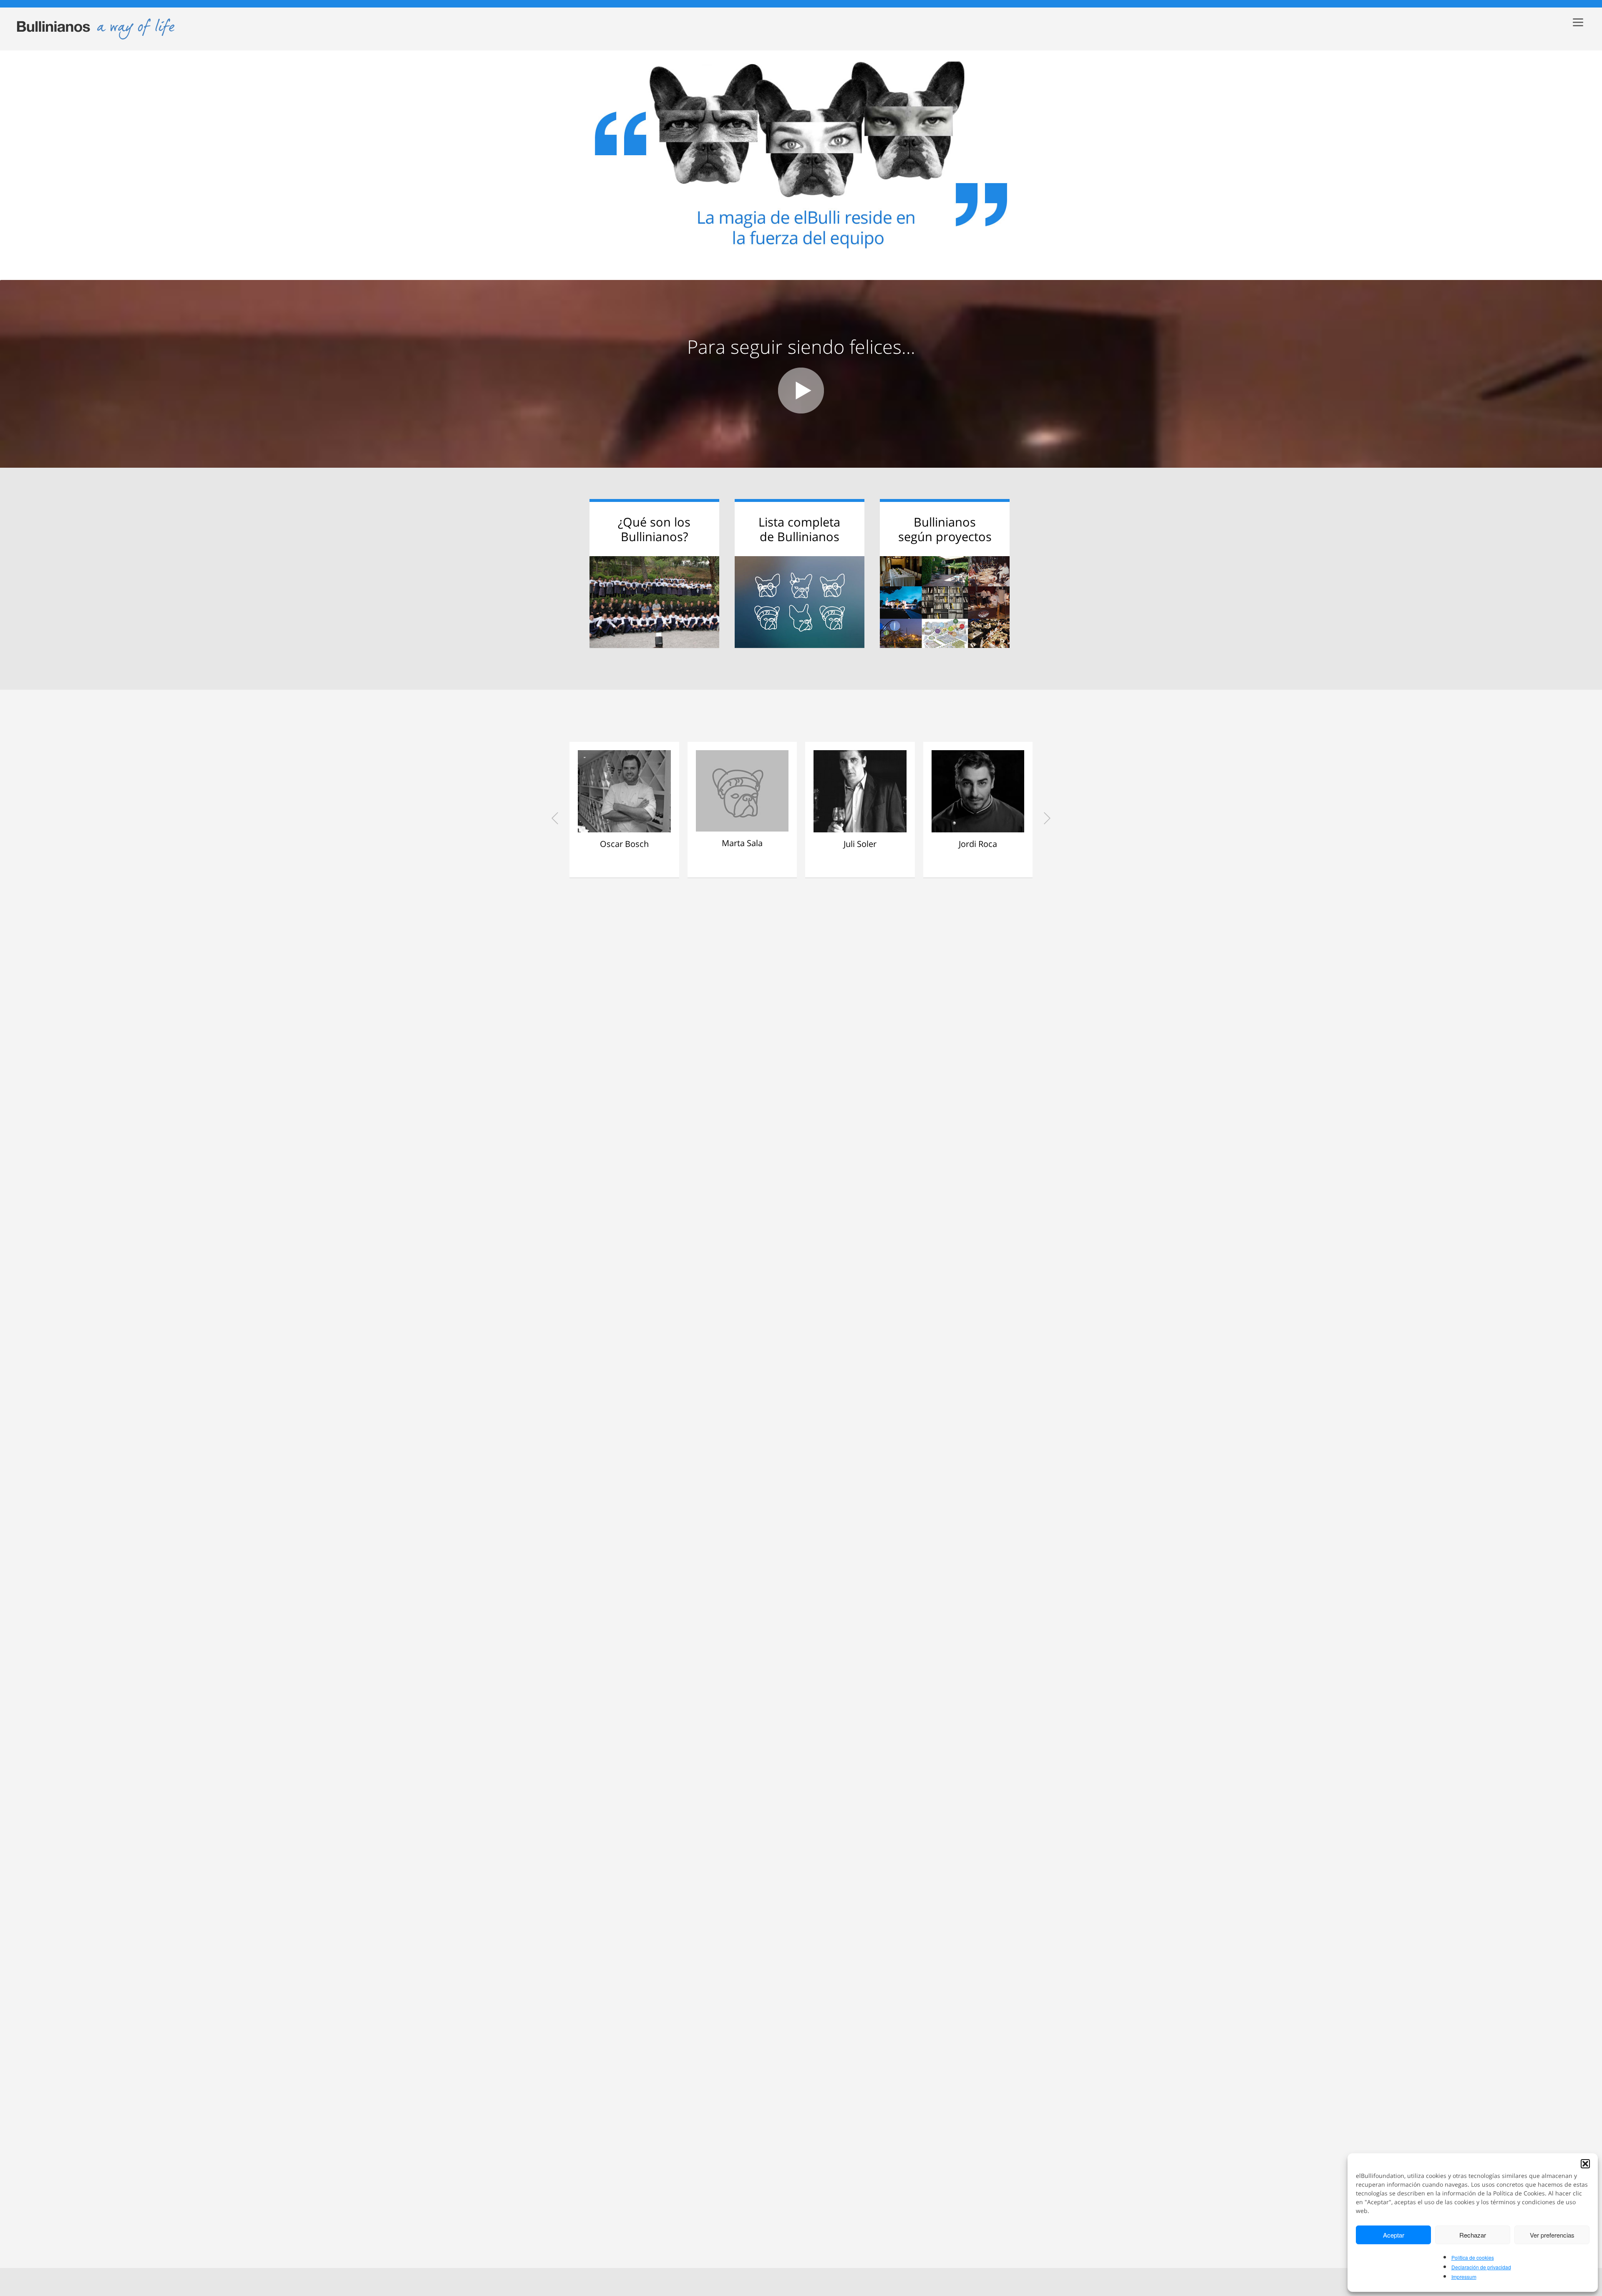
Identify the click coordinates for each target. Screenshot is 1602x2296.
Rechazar (1473, 2235)
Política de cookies (1473, 2257)
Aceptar (1394, 2235)
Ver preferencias (1552, 2235)
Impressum (1464, 2277)
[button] (1585, 2164)
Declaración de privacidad (1481, 2267)
